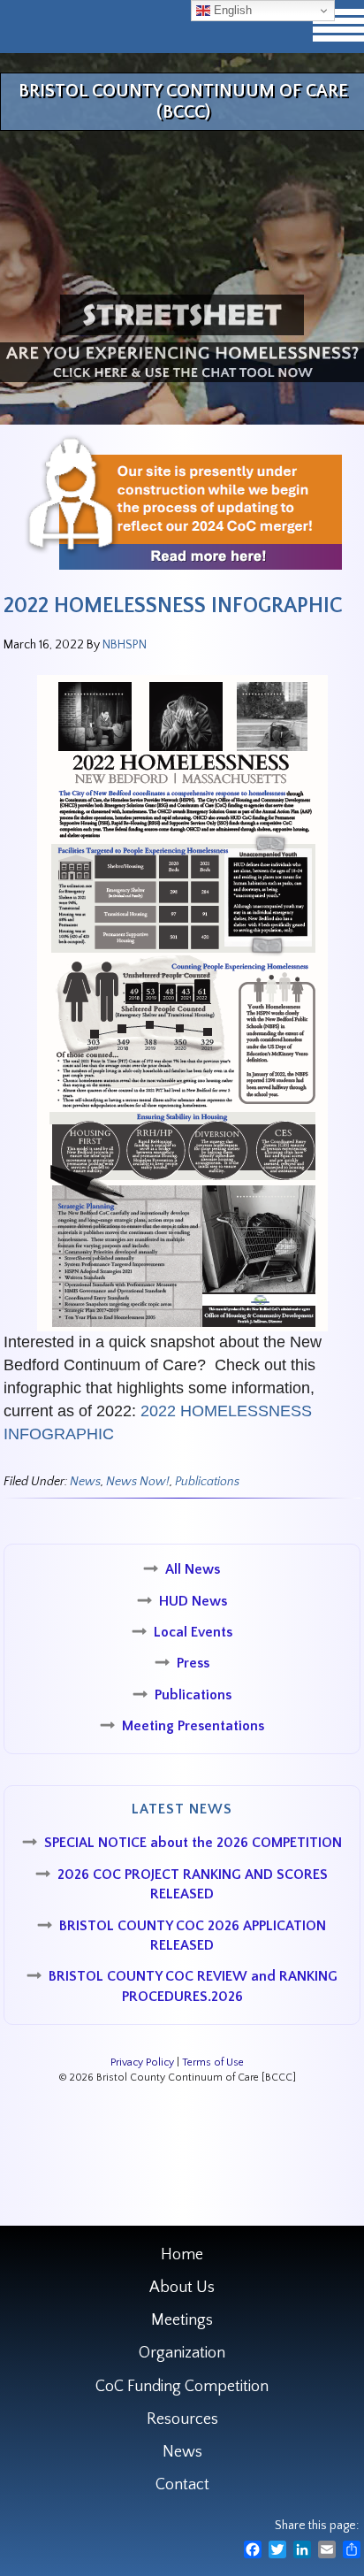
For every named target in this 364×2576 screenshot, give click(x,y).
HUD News (193, 1601)
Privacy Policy (142, 2062)
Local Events (193, 1632)
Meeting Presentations (193, 1726)
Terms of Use (213, 2062)
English (231, 10)
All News (193, 1569)
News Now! (138, 1482)
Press (193, 1663)
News (85, 1482)
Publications (207, 1482)
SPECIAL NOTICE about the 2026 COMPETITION (193, 1843)
